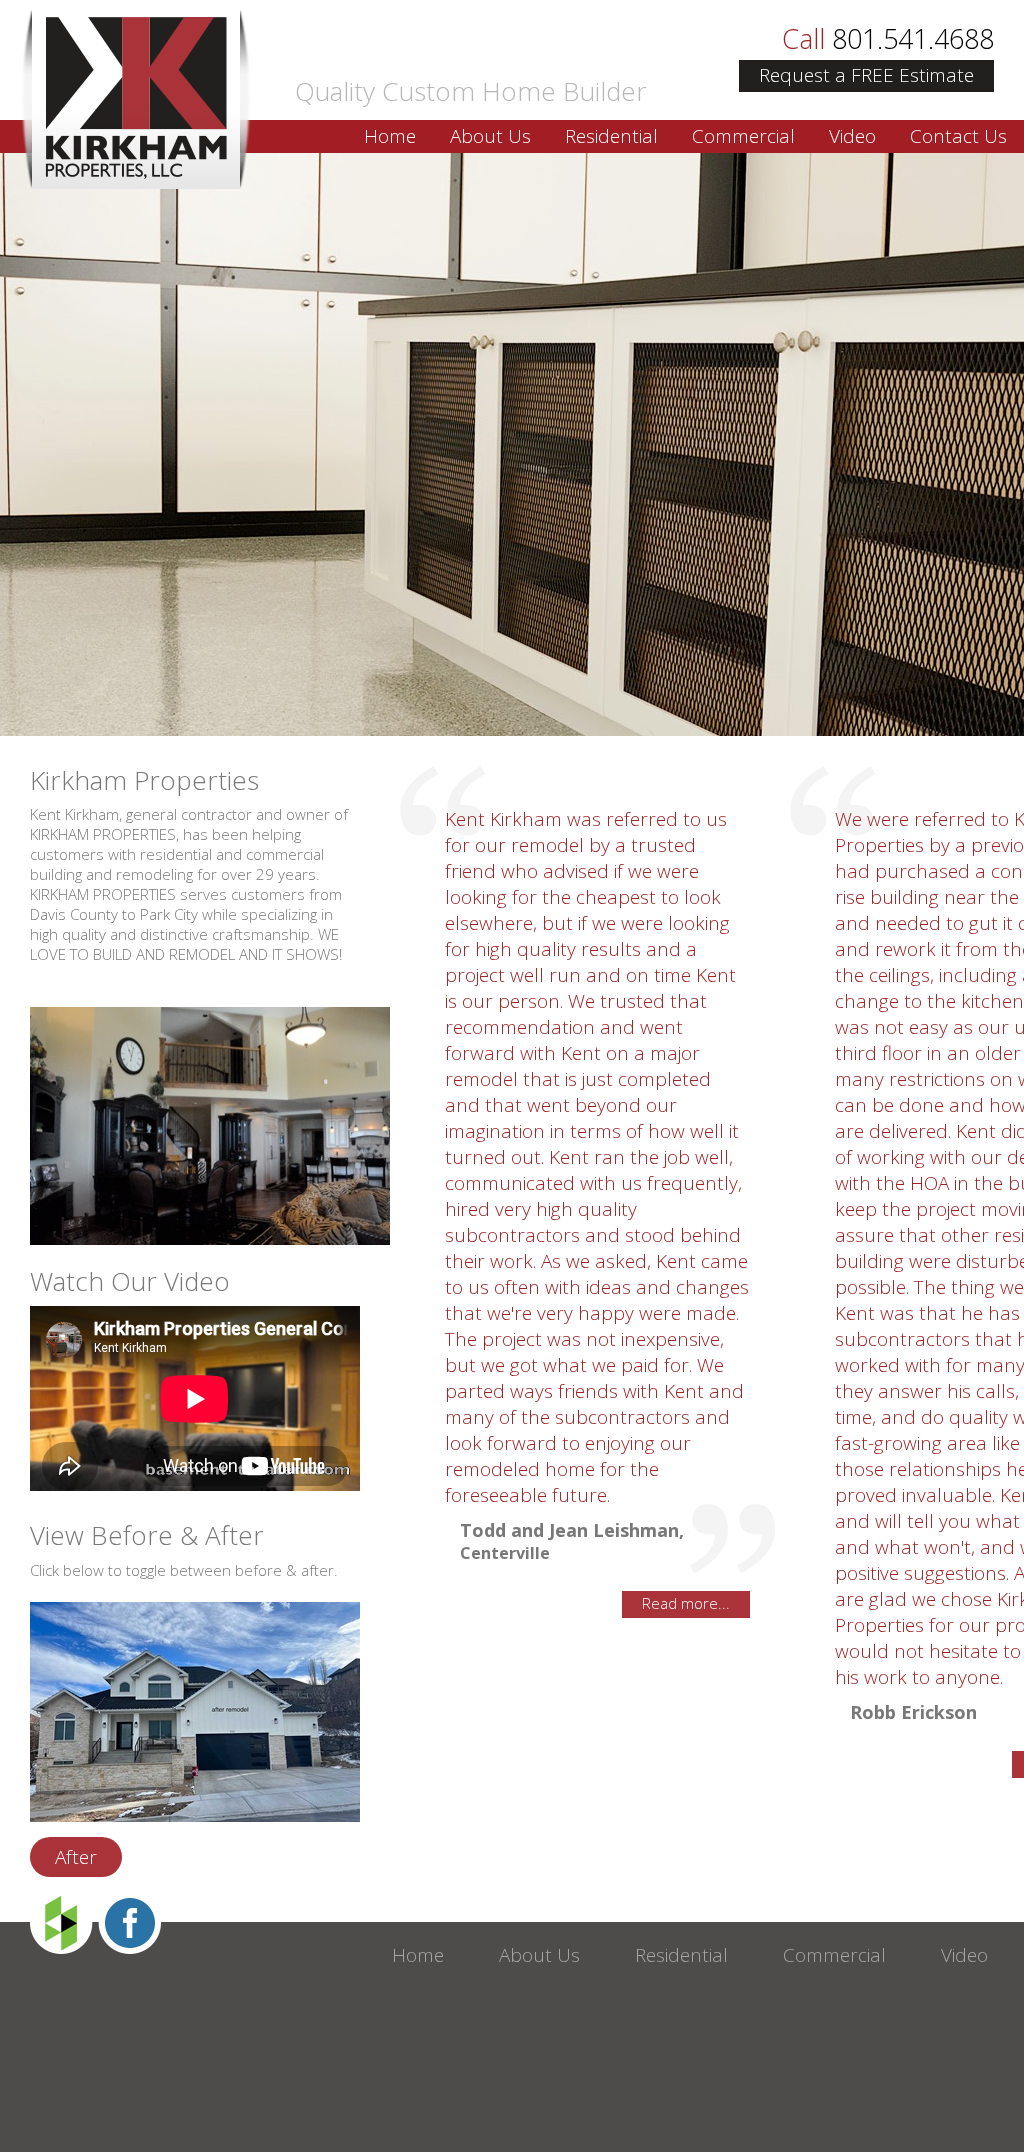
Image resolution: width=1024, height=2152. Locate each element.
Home (390, 136)
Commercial (743, 136)
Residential (611, 136)
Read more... (686, 1603)
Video (852, 136)
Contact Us (958, 136)
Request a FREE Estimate (866, 75)
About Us (490, 136)
